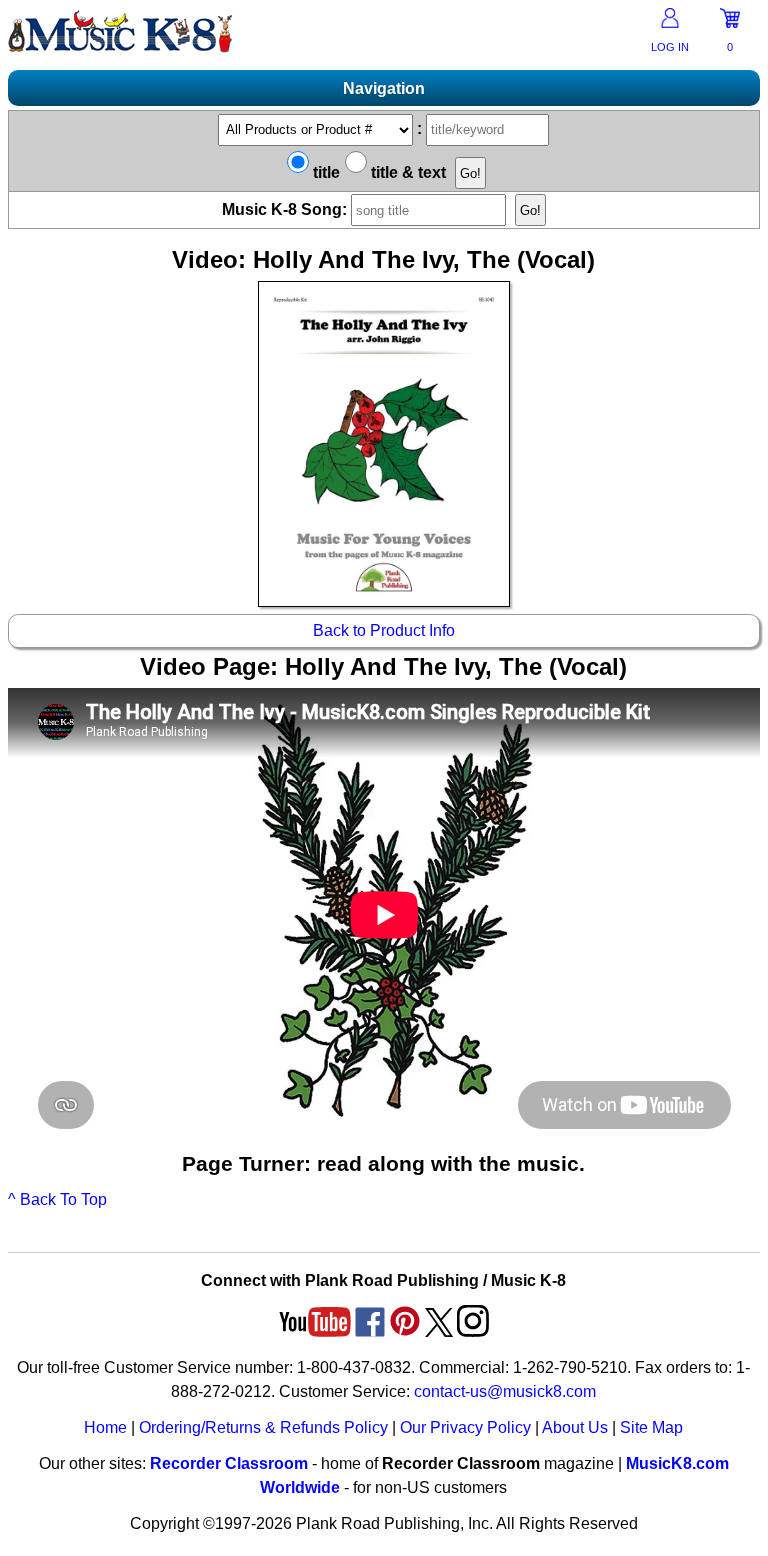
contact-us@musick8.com (505, 1391)
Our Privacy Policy (465, 1427)
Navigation (384, 88)
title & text (406, 172)
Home (105, 1427)
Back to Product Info (384, 630)
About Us (575, 1427)
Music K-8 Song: (286, 209)
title (324, 172)
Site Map (651, 1427)
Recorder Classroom (229, 1463)
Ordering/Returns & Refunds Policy (263, 1427)
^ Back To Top (57, 1199)
